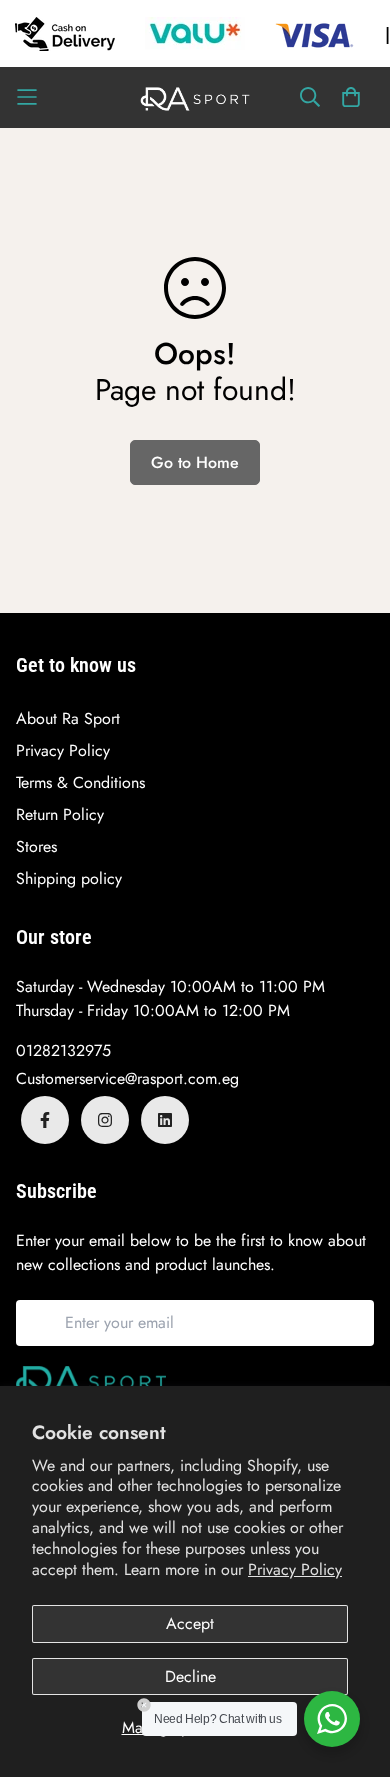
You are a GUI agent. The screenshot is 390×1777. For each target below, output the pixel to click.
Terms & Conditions (80, 782)
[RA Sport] (195, 97)
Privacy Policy (295, 1569)
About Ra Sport (68, 718)
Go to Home (195, 462)
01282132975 (63, 1050)
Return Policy (60, 814)
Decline (190, 1676)
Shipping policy (69, 878)
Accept (190, 1623)
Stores (36, 846)
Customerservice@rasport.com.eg (127, 1078)
